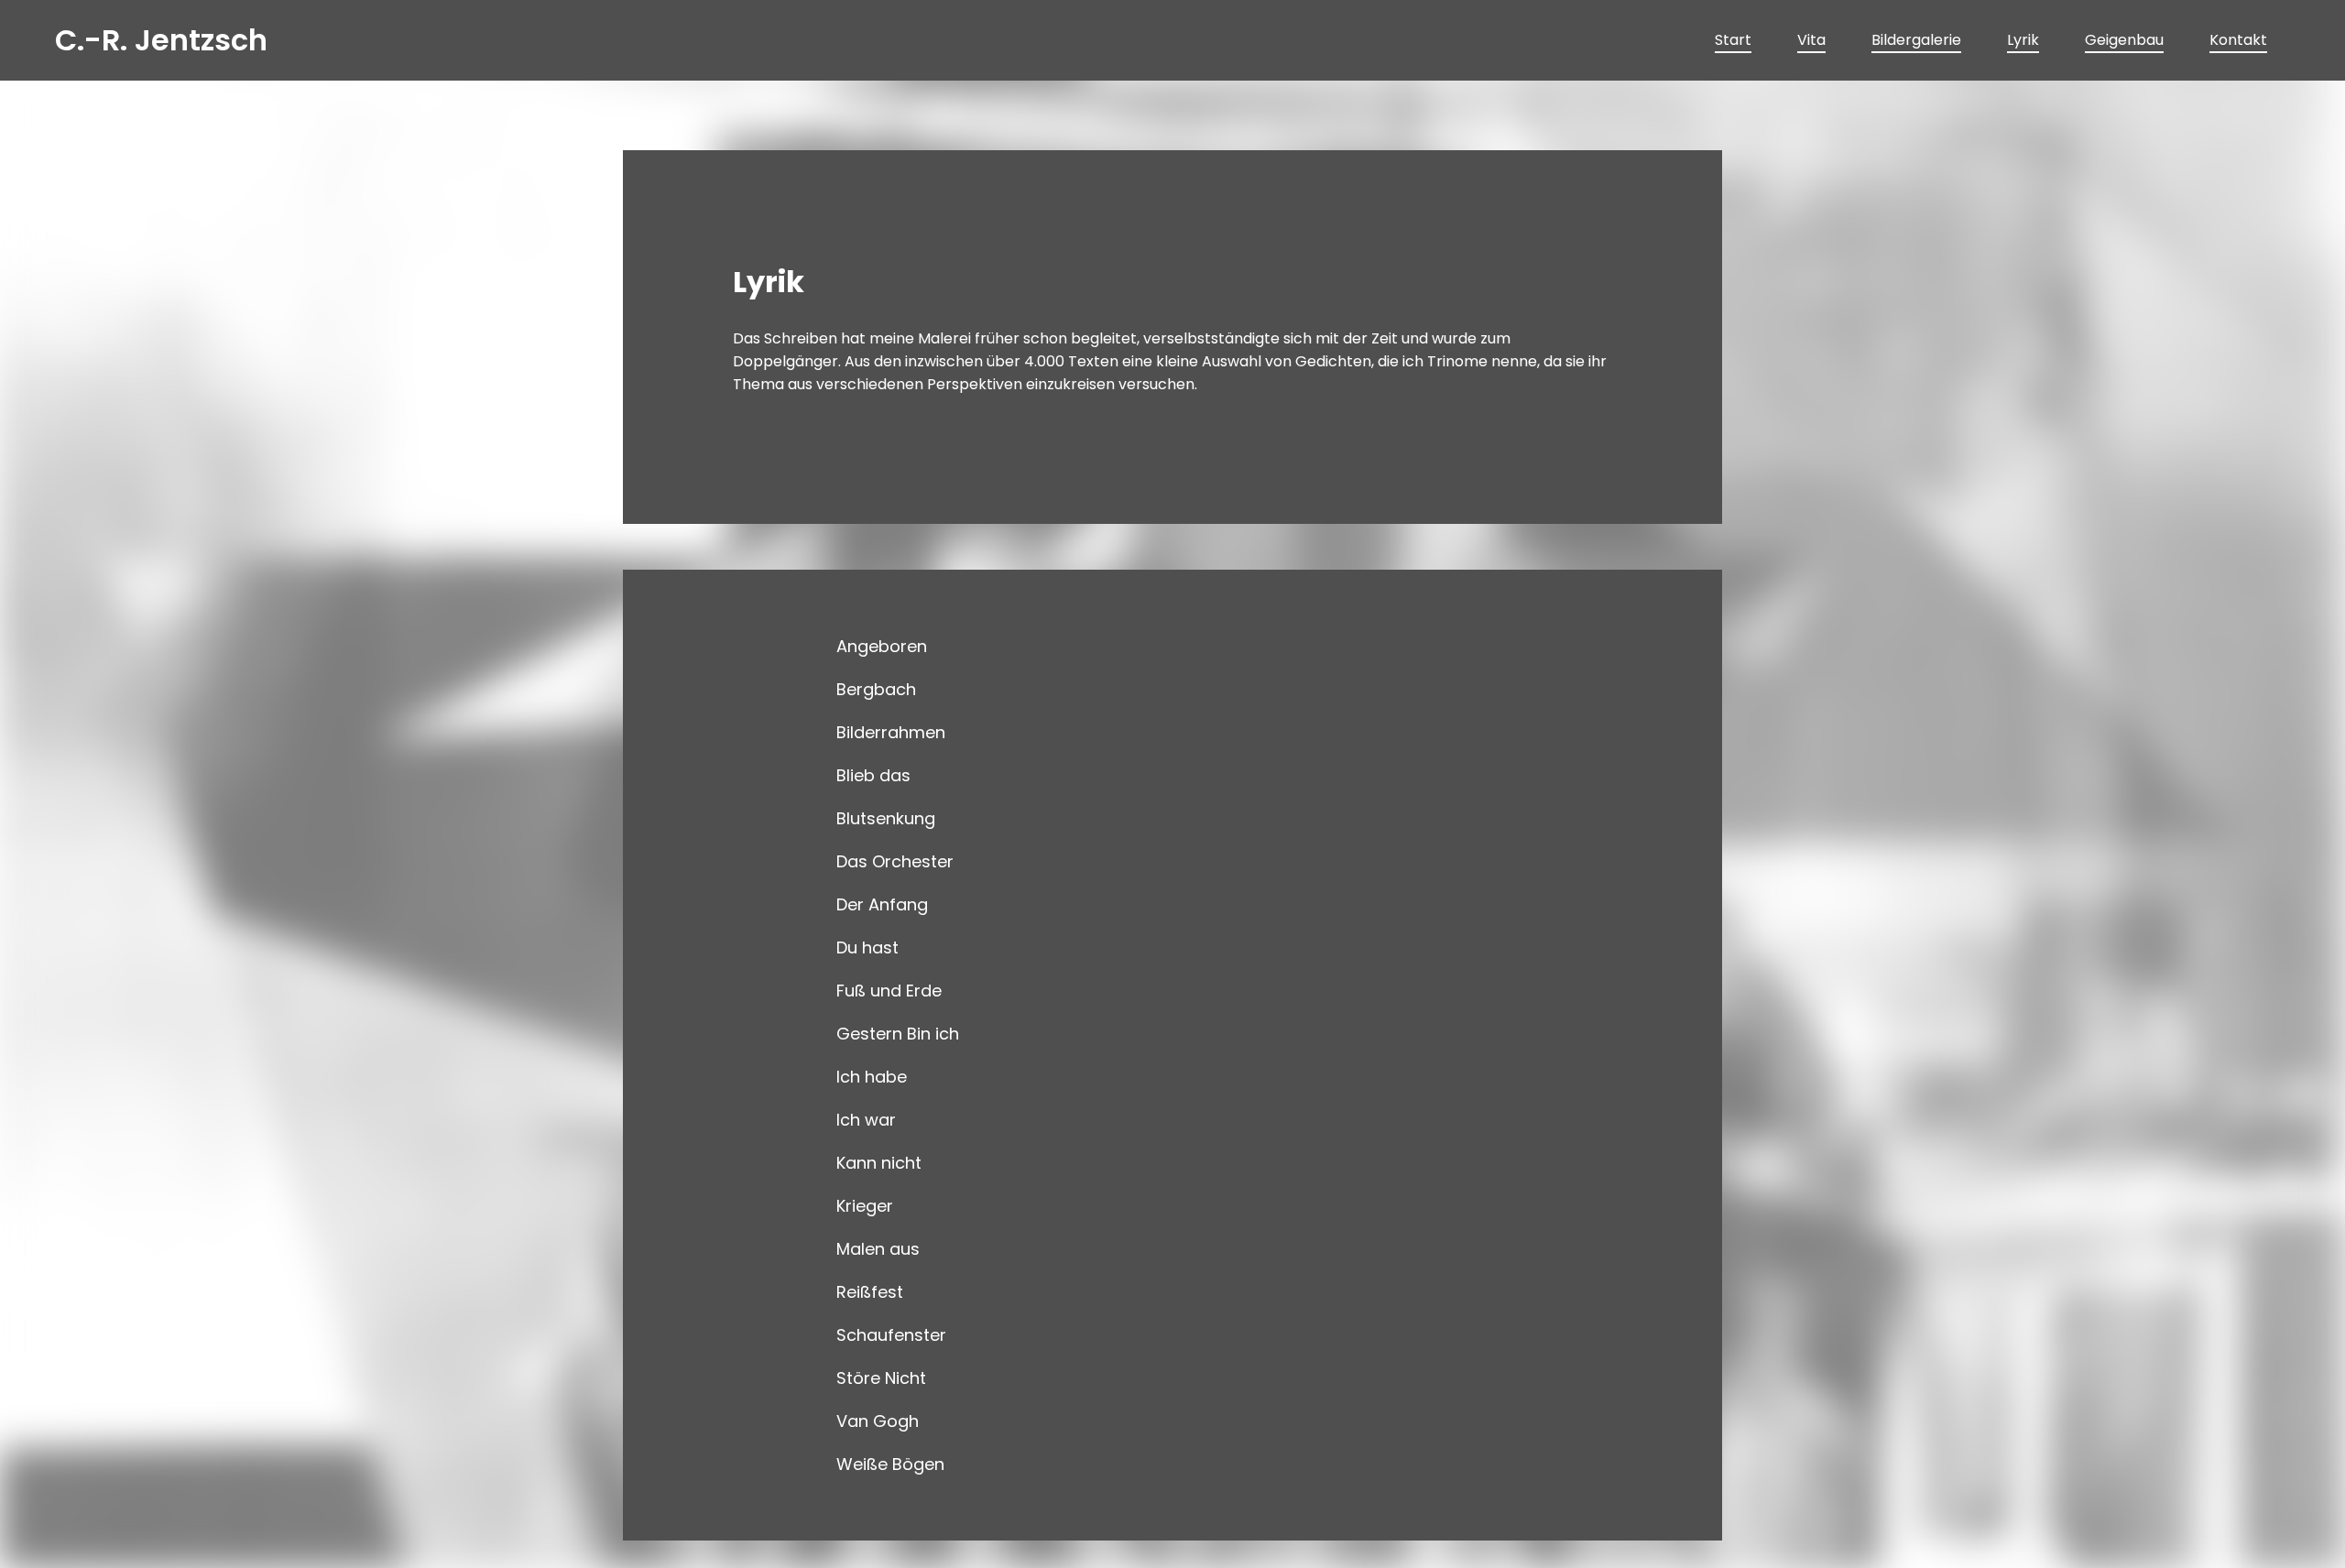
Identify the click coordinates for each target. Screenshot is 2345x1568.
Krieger (865, 1206)
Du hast (867, 947)
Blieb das (873, 775)
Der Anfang (882, 904)
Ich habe (872, 1077)
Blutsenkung (886, 818)
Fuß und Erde (889, 991)
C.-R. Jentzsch (161, 40)
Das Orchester (895, 861)
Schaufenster (891, 1335)
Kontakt (2238, 40)
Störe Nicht (881, 1378)
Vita (1811, 40)
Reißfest (870, 1292)
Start (1733, 40)
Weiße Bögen (890, 1464)
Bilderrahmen (891, 732)
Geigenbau (2124, 40)
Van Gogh (878, 1421)
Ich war (866, 1120)
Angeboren (882, 646)
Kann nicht (879, 1163)
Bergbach (876, 689)
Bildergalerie (1916, 40)
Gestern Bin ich (898, 1034)
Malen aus (878, 1249)
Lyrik (2023, 40)
